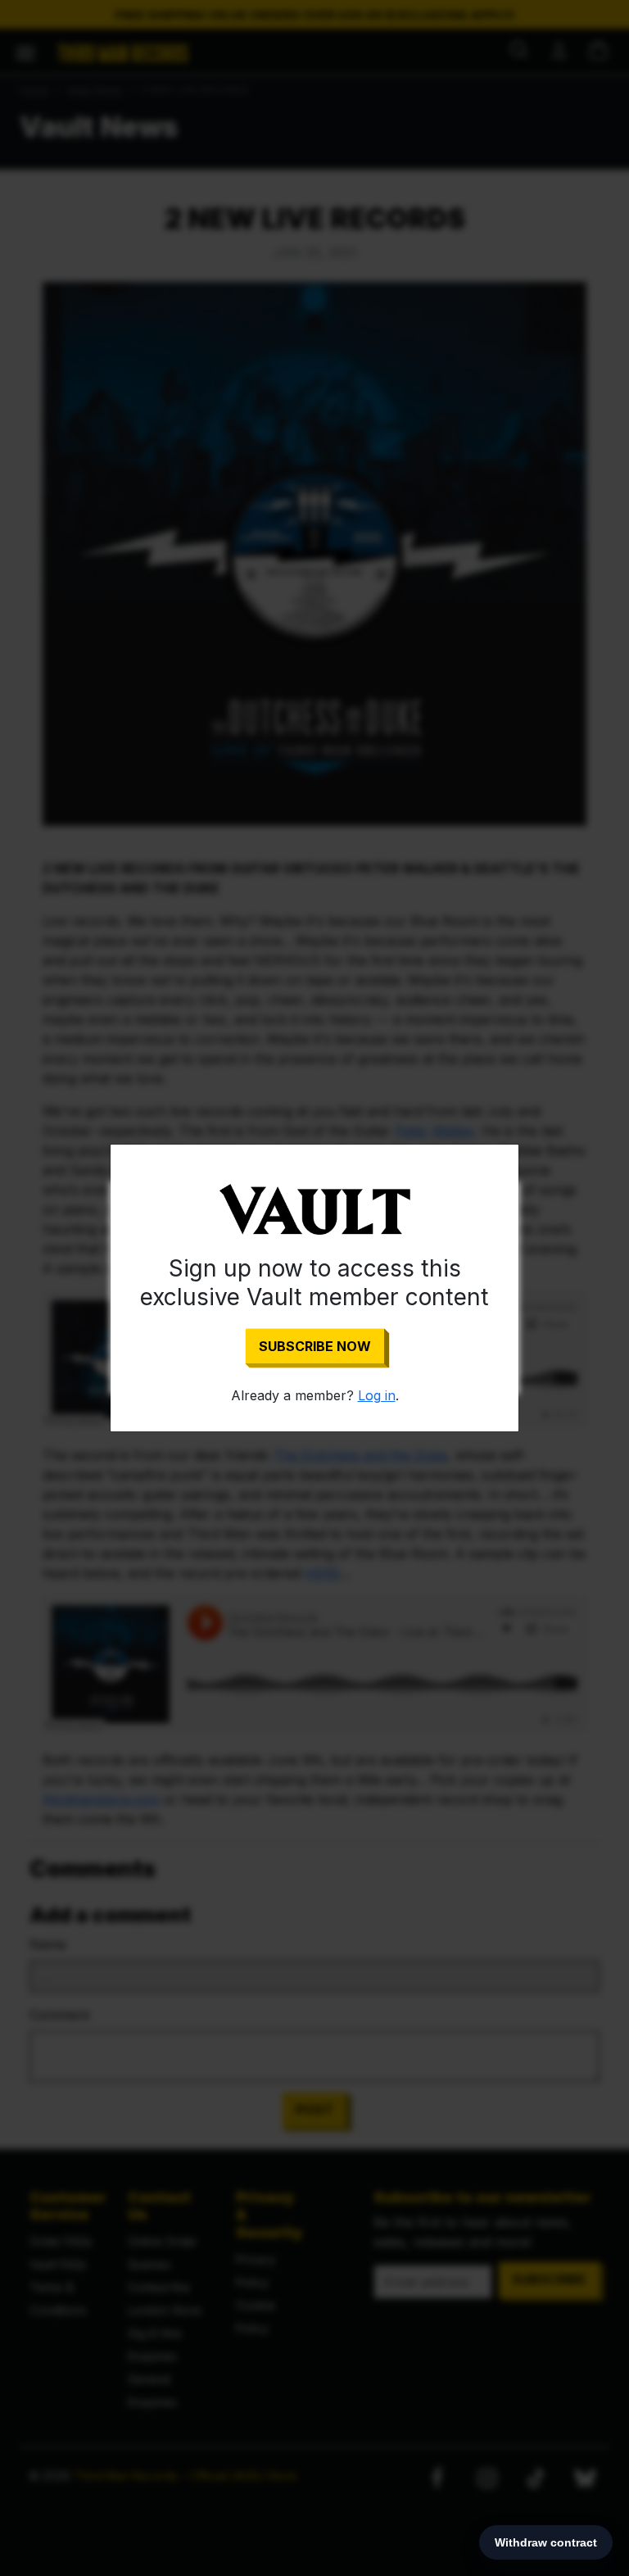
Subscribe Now (315, 1346)
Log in (377, 1395)
